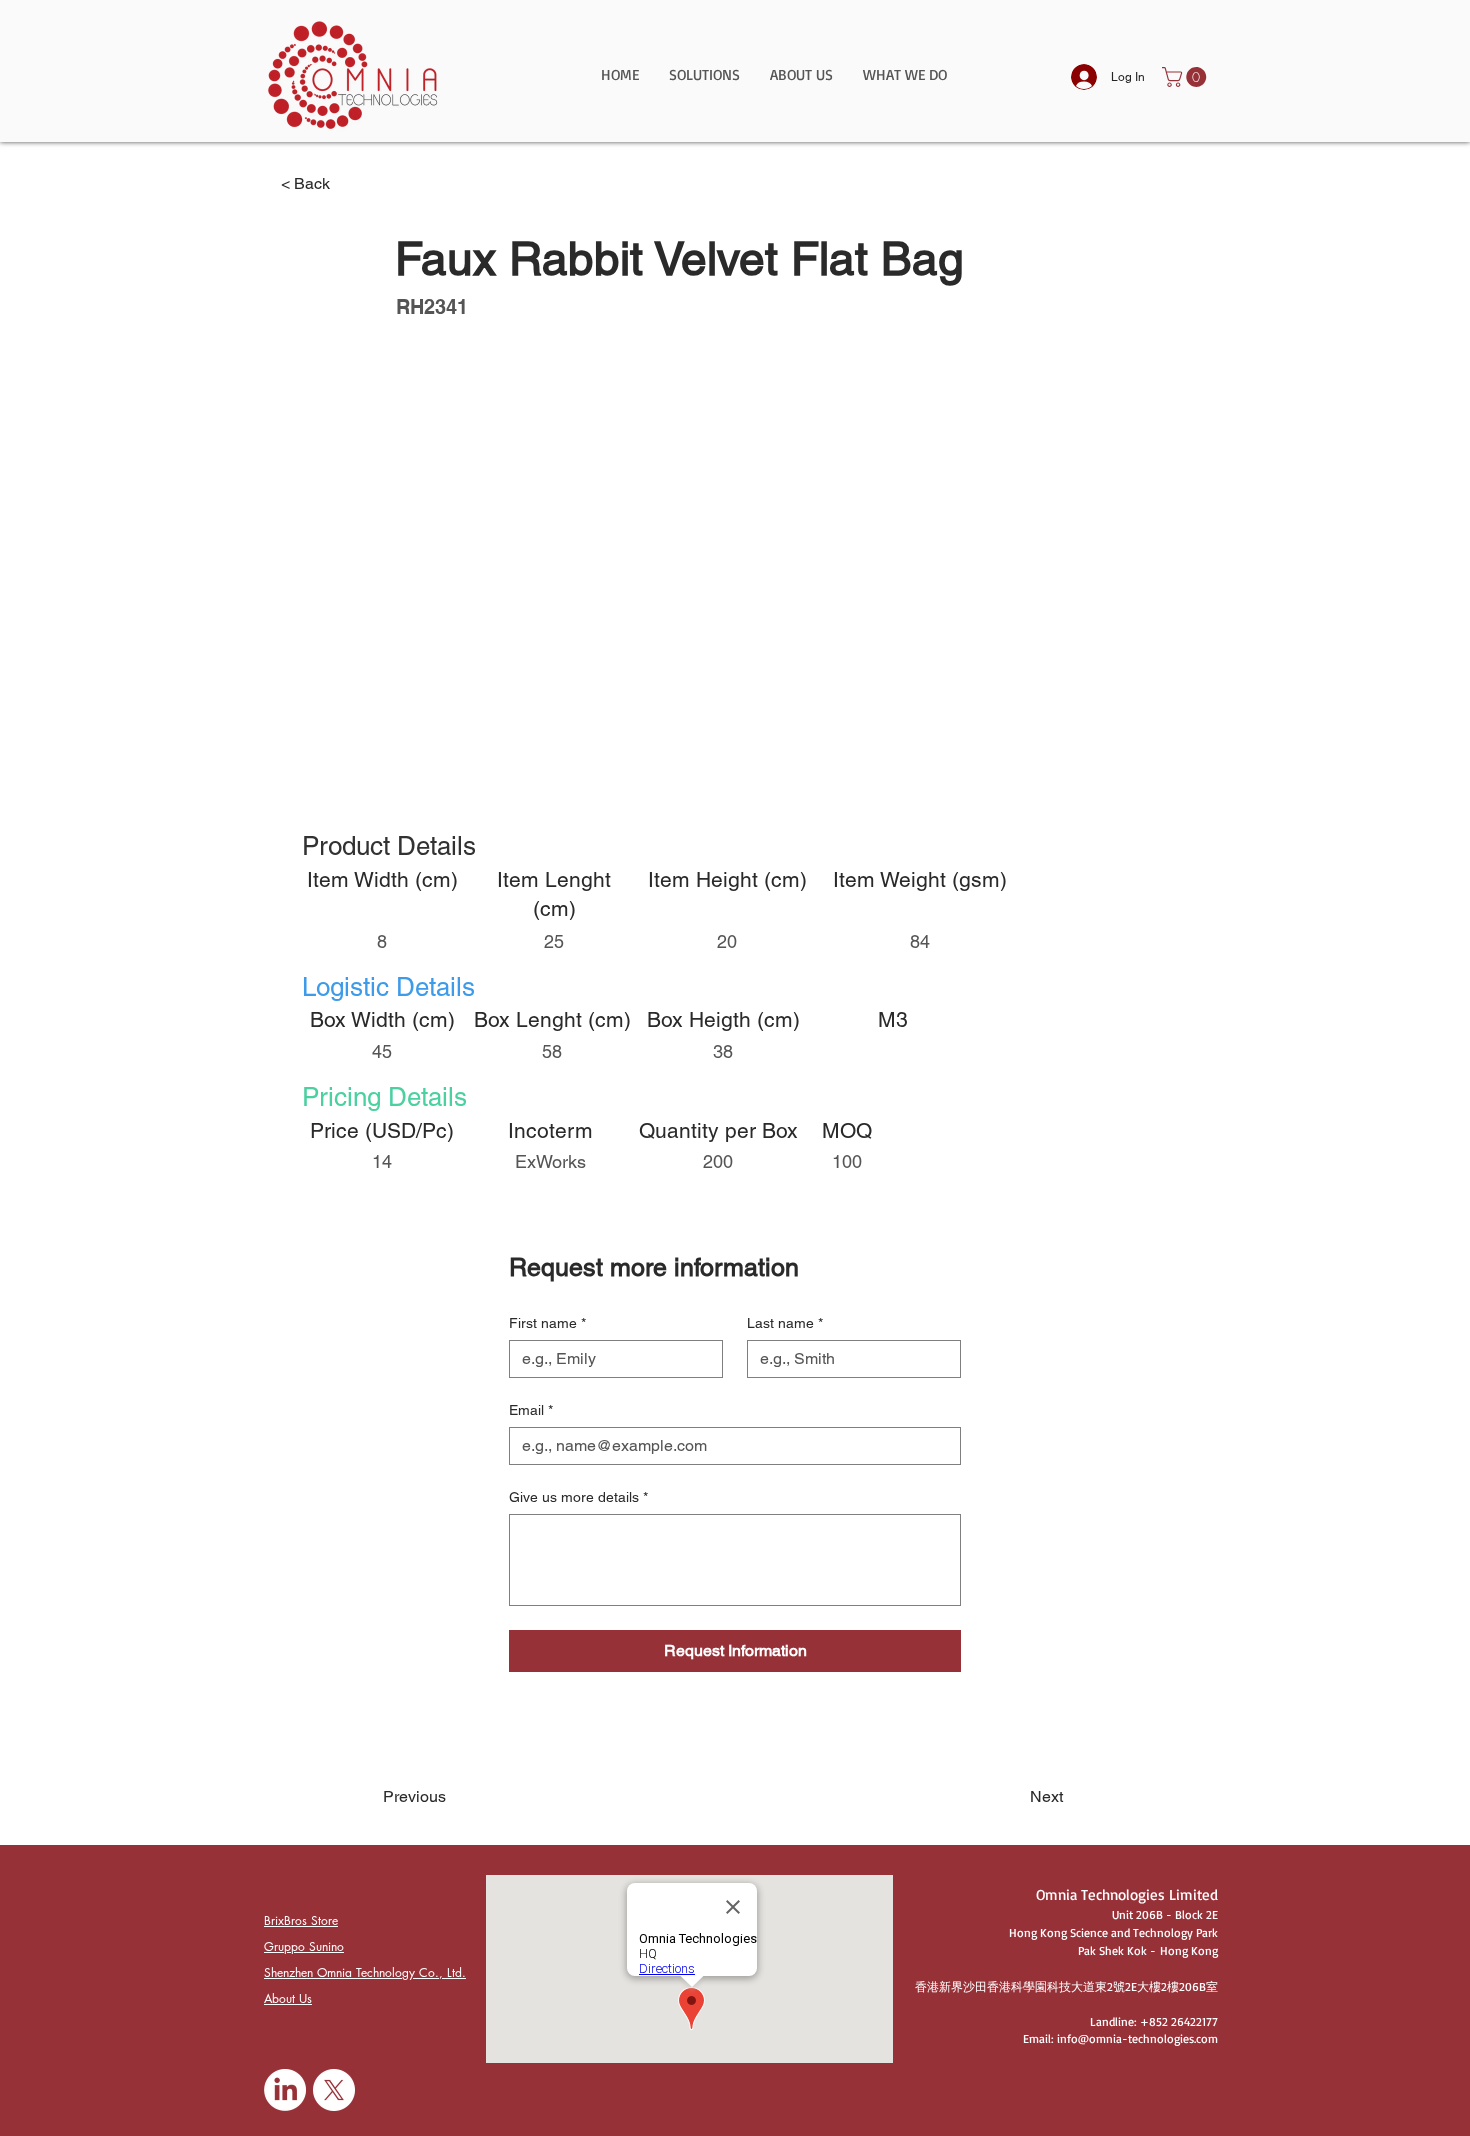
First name (547, 1323)
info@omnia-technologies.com (1137, 2038)
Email (531, 1410)
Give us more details (578, 1497)
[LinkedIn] (285, 2090)
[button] (704, 81)
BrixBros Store (301, 1920)
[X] (334, 2090)
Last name (785, 1323)
